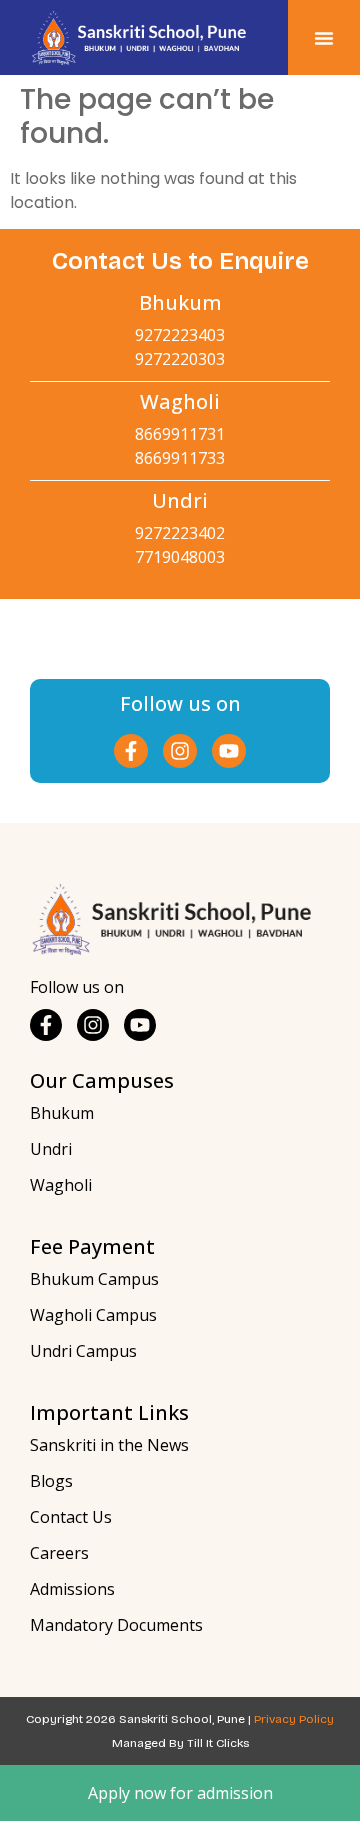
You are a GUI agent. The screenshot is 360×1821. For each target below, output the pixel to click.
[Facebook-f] (131, 751)
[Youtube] (229, 751)
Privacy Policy (294, 1719)
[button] (324, 38)
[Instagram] (180, 751)
